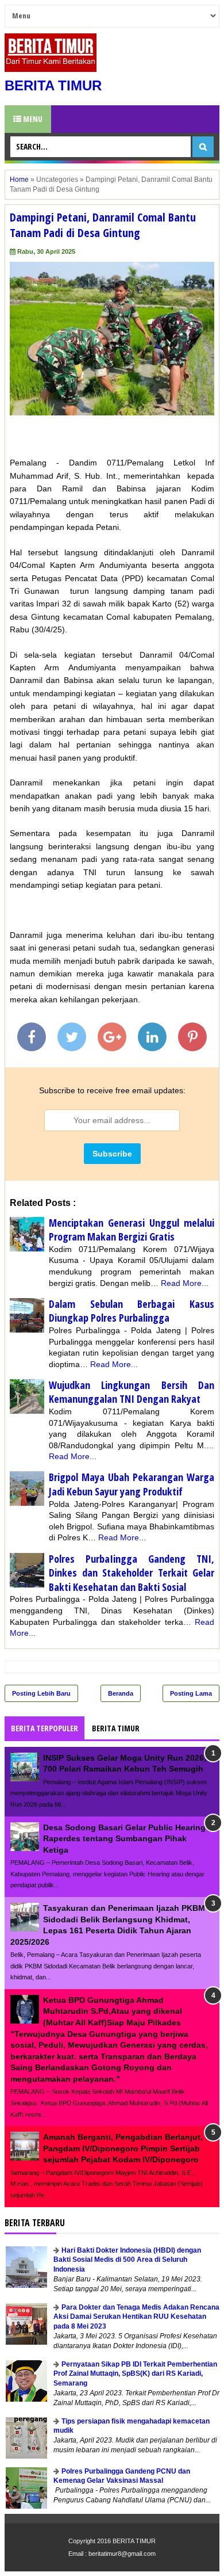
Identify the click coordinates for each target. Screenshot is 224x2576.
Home (19, 180)
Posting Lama (191, 1693)
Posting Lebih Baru (41, 1693)
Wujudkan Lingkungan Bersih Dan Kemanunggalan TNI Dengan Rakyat (132, 1392)
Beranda (121, 1693)
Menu (32, 119)
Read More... (185, 1283)
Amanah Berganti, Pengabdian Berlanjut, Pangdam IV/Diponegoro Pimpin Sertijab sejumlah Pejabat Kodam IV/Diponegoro (123, 2148)
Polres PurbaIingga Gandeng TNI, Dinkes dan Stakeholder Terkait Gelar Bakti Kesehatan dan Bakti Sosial (132, 1573)
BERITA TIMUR (53, 85)
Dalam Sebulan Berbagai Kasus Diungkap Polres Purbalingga (132, 1311)
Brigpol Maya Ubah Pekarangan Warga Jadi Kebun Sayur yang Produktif (132, 1484)
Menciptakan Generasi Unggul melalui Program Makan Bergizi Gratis (132, 1230)
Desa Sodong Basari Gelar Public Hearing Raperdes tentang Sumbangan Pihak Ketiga (124, 1839)
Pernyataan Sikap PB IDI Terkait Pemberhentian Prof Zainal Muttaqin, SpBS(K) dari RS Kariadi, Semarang (135, 2374)
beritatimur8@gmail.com (122, 2554)
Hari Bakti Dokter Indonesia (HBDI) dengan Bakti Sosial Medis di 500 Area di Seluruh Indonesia (127, 2260)
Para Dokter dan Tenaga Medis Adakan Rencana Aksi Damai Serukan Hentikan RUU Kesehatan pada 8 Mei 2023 (136, 2317)
